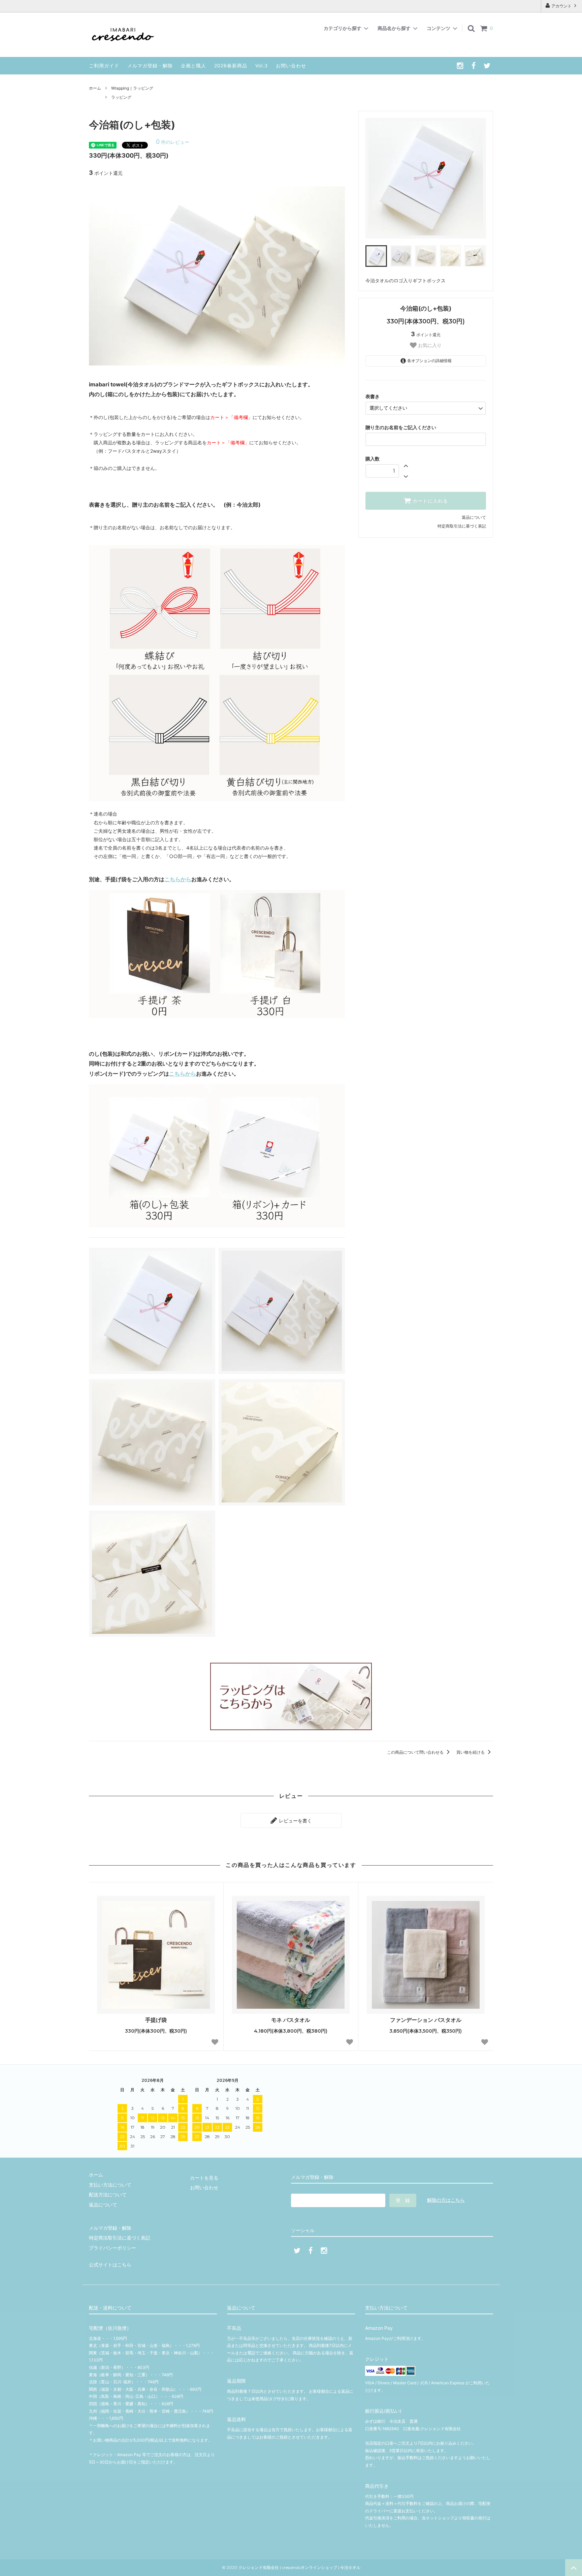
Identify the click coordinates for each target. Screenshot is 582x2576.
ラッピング (121, 97)
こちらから (178, 879)
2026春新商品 (231, 66)
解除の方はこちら (446, 2200)
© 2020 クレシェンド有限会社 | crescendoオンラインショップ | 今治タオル (293, 2567)
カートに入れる (429, 501)
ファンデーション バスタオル (426, 2020)
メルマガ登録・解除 (150, 66)
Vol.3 (262, 66)
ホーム (95, 88)
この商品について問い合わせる (416, 1752)
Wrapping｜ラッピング (132, 88)
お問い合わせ (291, 66)
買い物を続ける (471, 1752)
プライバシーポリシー (112, 2248)
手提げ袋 (156, 2020)
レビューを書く (295, 1820)
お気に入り (429, 345)
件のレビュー (173, 142)
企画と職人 (193, 66)
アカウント (561, 6)
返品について (474, 517)
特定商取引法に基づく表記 (462, 526)
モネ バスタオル (291, 2020)
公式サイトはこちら (110, 2265)
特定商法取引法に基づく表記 (120, 2238)
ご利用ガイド (104, 66)
